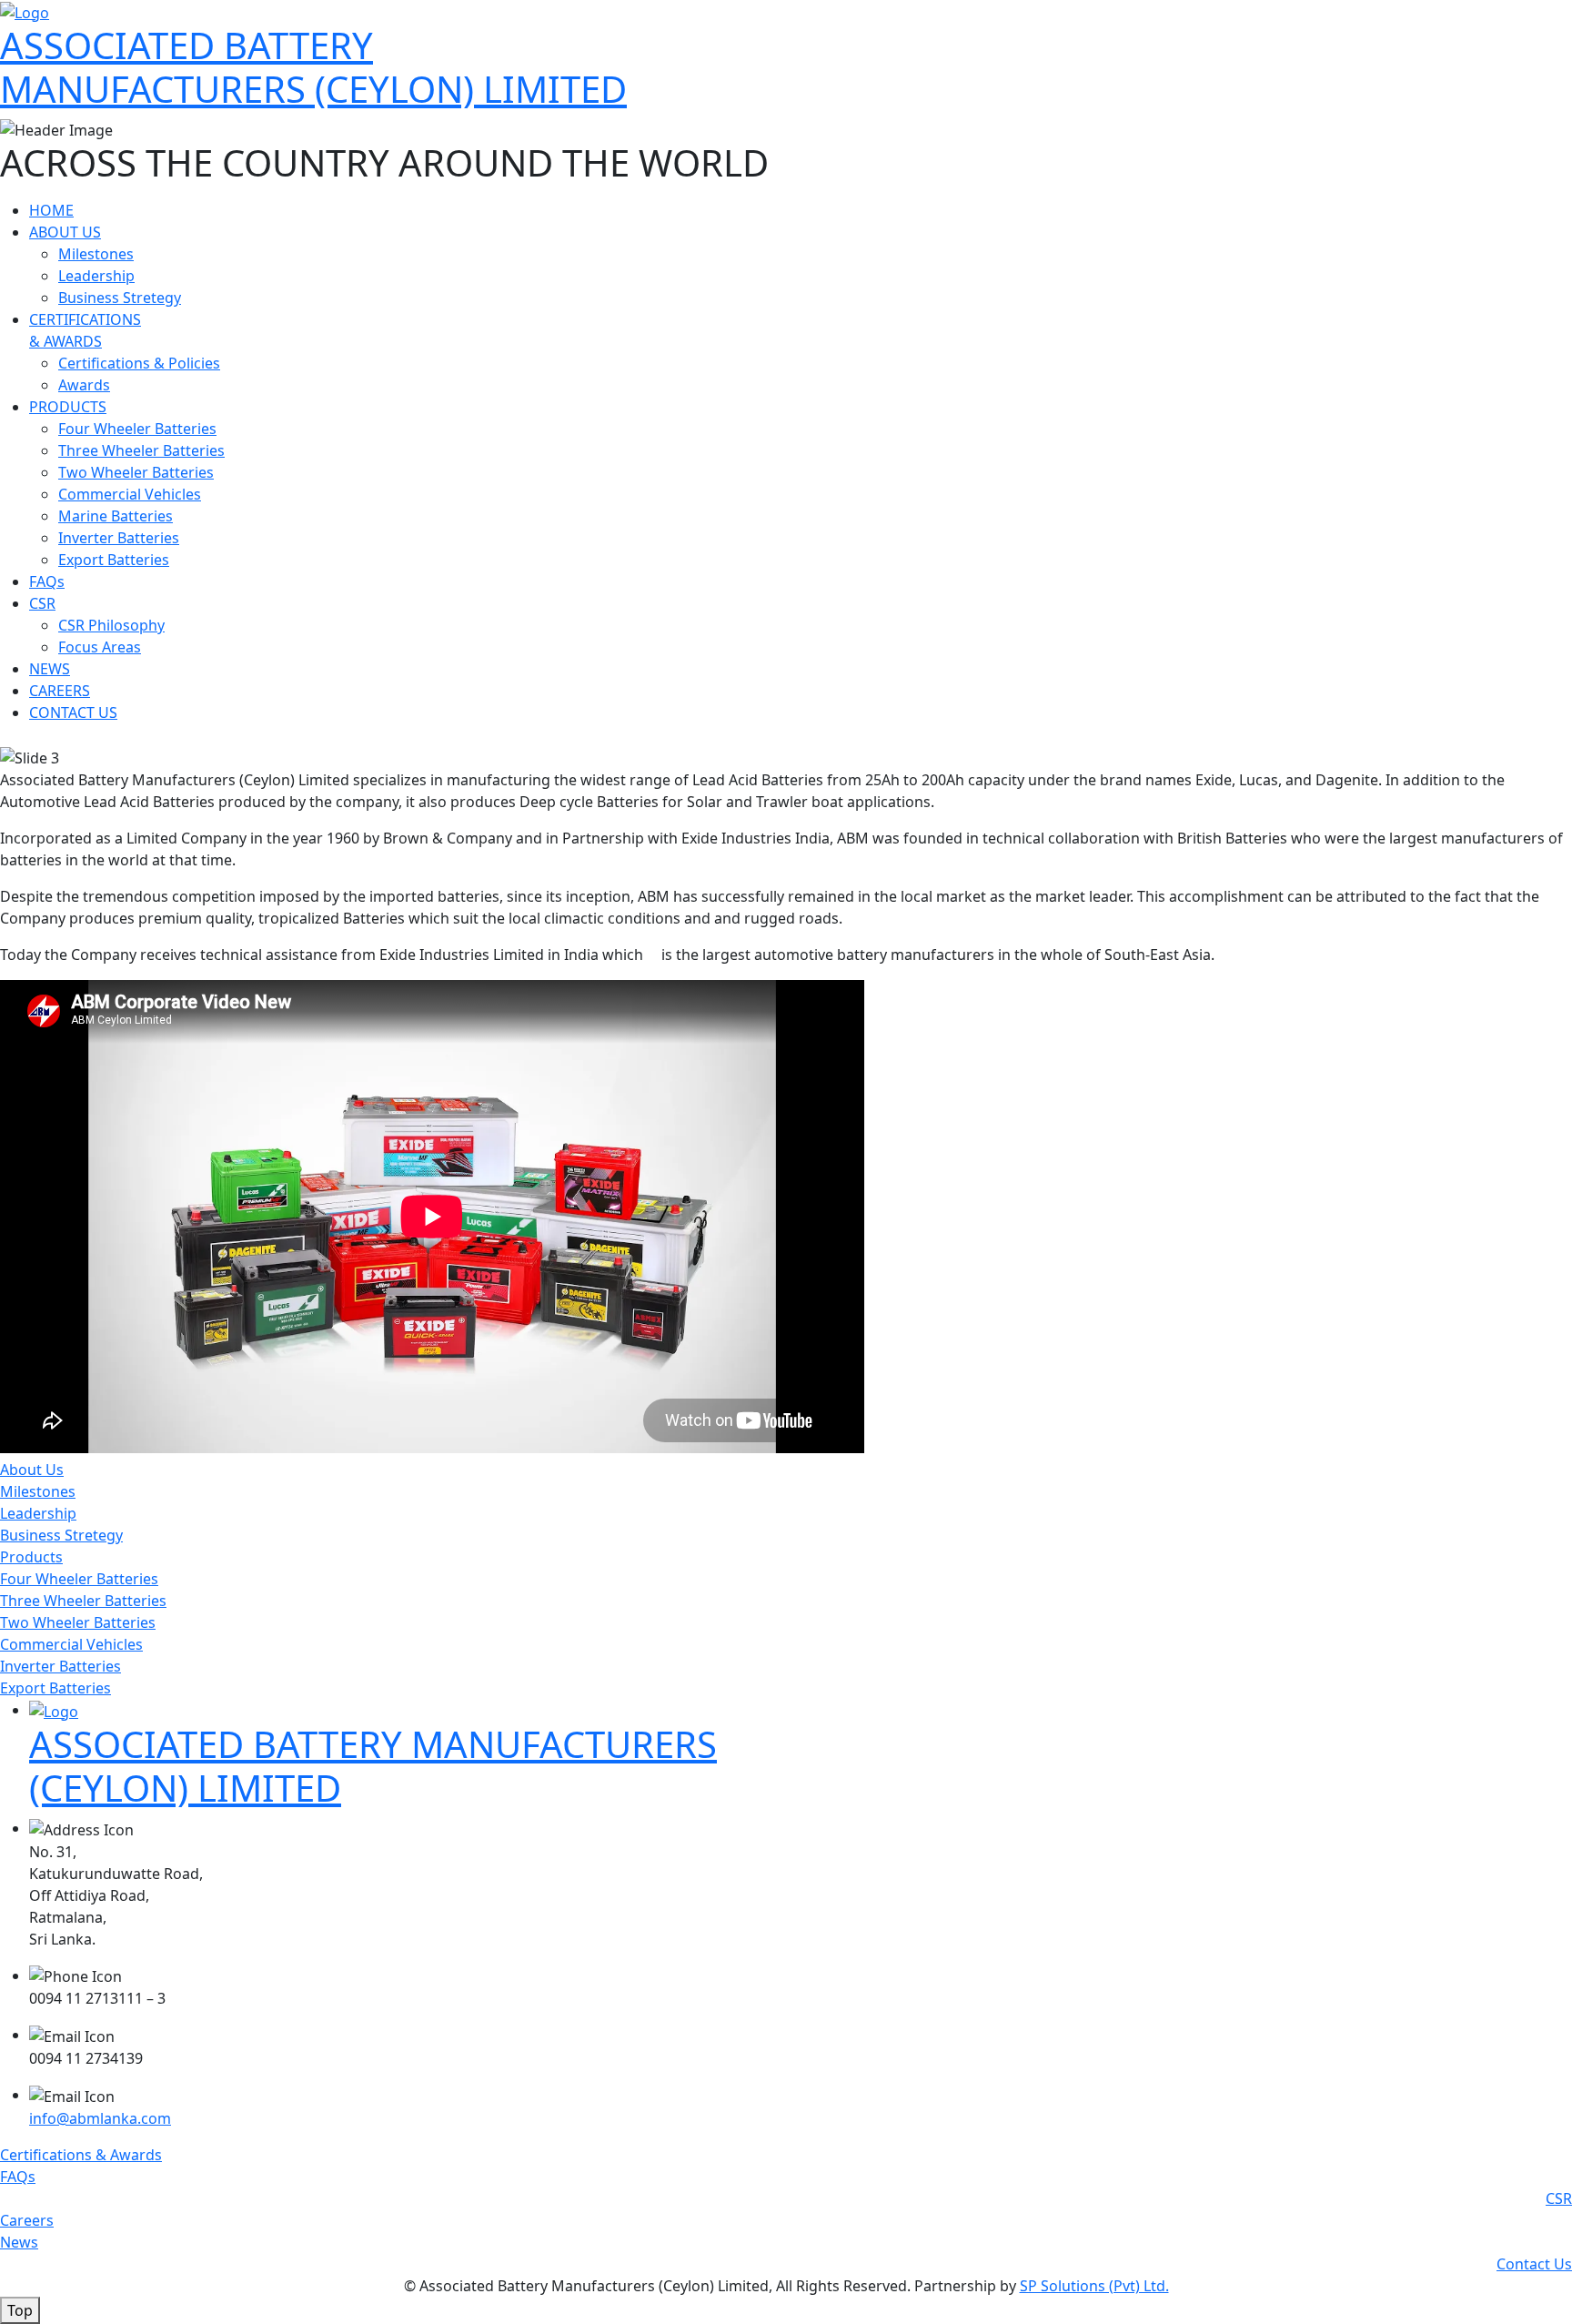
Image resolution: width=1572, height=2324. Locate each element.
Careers (27, 2220)
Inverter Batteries (119, 538)
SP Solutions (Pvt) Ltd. (1094, 2286)
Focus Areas (100, 647)
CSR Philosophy (111, 625)
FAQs (47, 581)
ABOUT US (65, 232)
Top (20, 2310)
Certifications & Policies (139, 363)
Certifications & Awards (81, 2155)
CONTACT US (73, 712)
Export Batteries (114, 560)
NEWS (50, 669)
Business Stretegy (120, 298)
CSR (42, 603)
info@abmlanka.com (100, 2118)
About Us (32, 1470)
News (19, 2242)
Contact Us (1534, 2264)
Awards (84, 385)
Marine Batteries (116, 516)
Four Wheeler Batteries (137, 429)
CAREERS (60, 691)
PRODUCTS (68, 407)
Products (31, 1557)
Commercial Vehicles (130, 494)
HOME (51, 210)
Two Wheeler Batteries (136, 472)
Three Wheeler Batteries (141, 450)
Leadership (96, 276)
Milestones (96, 254)
